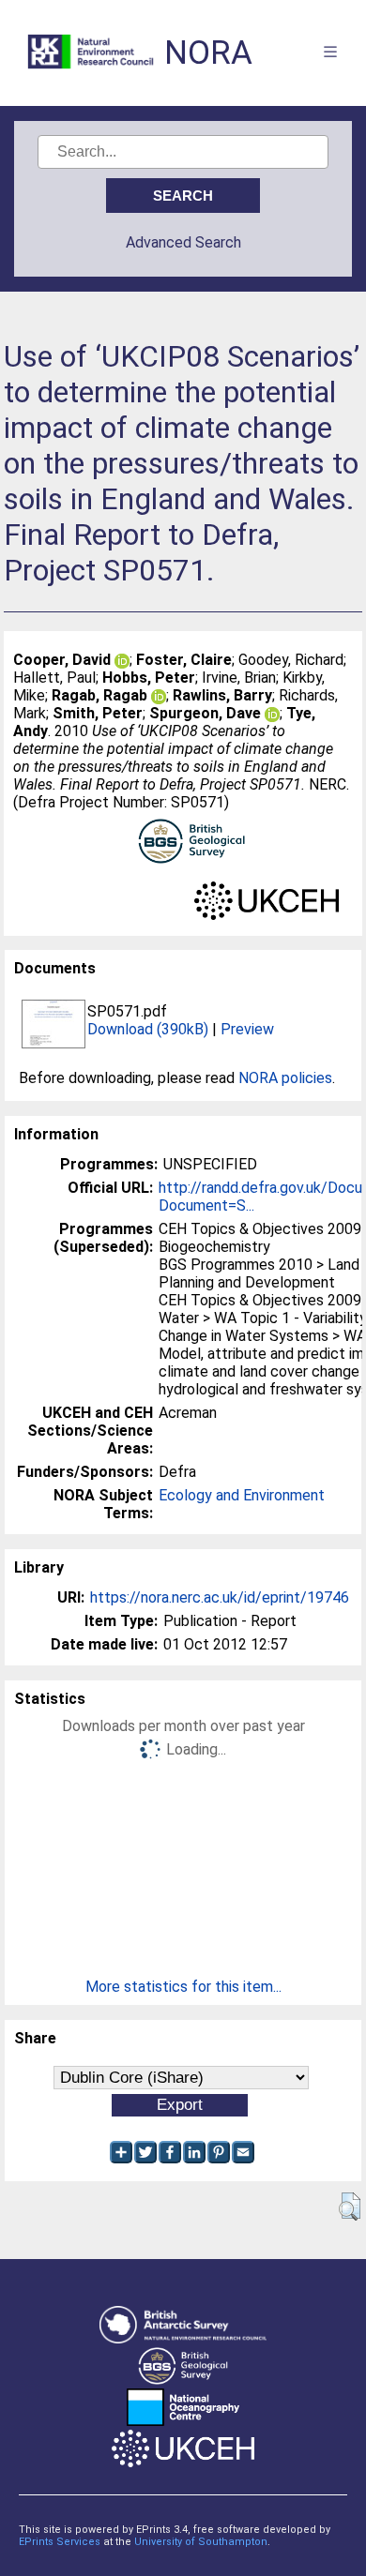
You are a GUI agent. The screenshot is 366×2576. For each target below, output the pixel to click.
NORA (208, 53)
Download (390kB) (148, 1029)
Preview (247, 1029)
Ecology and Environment (242, 1495)
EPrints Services (60, 2542)
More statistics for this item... (183, 1987)
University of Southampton (201, 2542)
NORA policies (285, 1078)
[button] (350, 2207)
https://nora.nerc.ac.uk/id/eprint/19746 (220, 1597)
